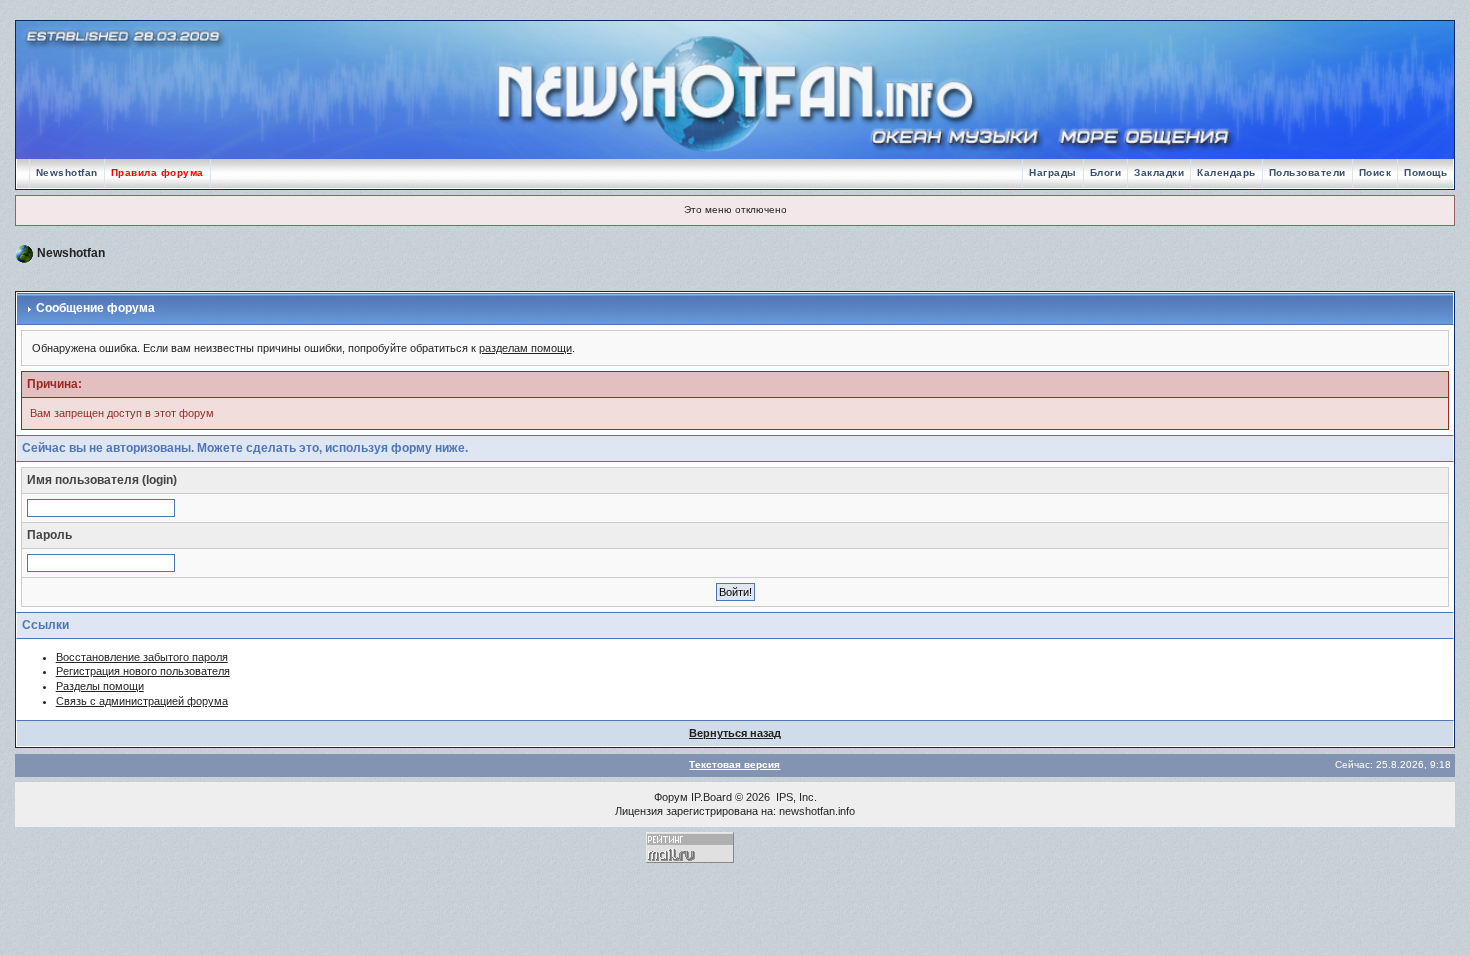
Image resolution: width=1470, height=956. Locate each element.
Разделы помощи (100, 686)
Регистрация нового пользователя (143, 671)
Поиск (1375, 172)
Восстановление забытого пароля (142, 657)
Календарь (1226, 172)
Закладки (1159, 172)
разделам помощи (525, 348)
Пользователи (1307, 172)
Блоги (1106, 172)
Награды (1053, 172)
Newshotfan (67, 172)
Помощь (1425, 172)
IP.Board (711, 797)
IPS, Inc (795, 797)
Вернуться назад (735, 733)
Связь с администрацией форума (142, 701)
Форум (671, 797)
